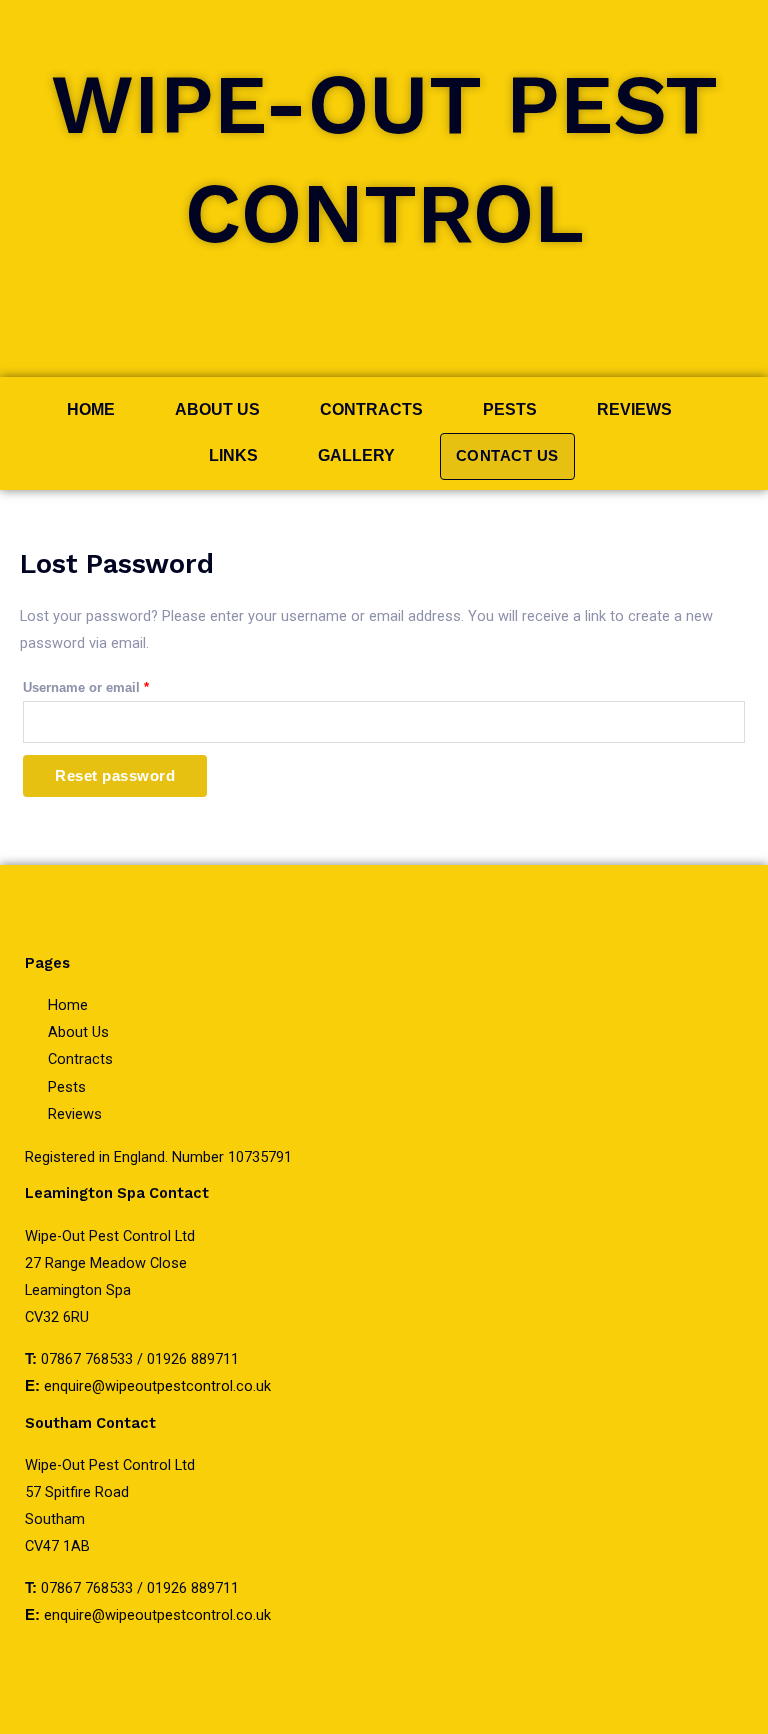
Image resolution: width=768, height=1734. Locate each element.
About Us (217, 409)
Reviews (634, 409)
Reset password (115, 776)
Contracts (371, 409)
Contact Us (507, 456)
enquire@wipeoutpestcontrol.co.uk (157, 1386)
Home (91, 409)
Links (233, 455)
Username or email (113, 685)
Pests (510, 409)
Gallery (356, 455)
